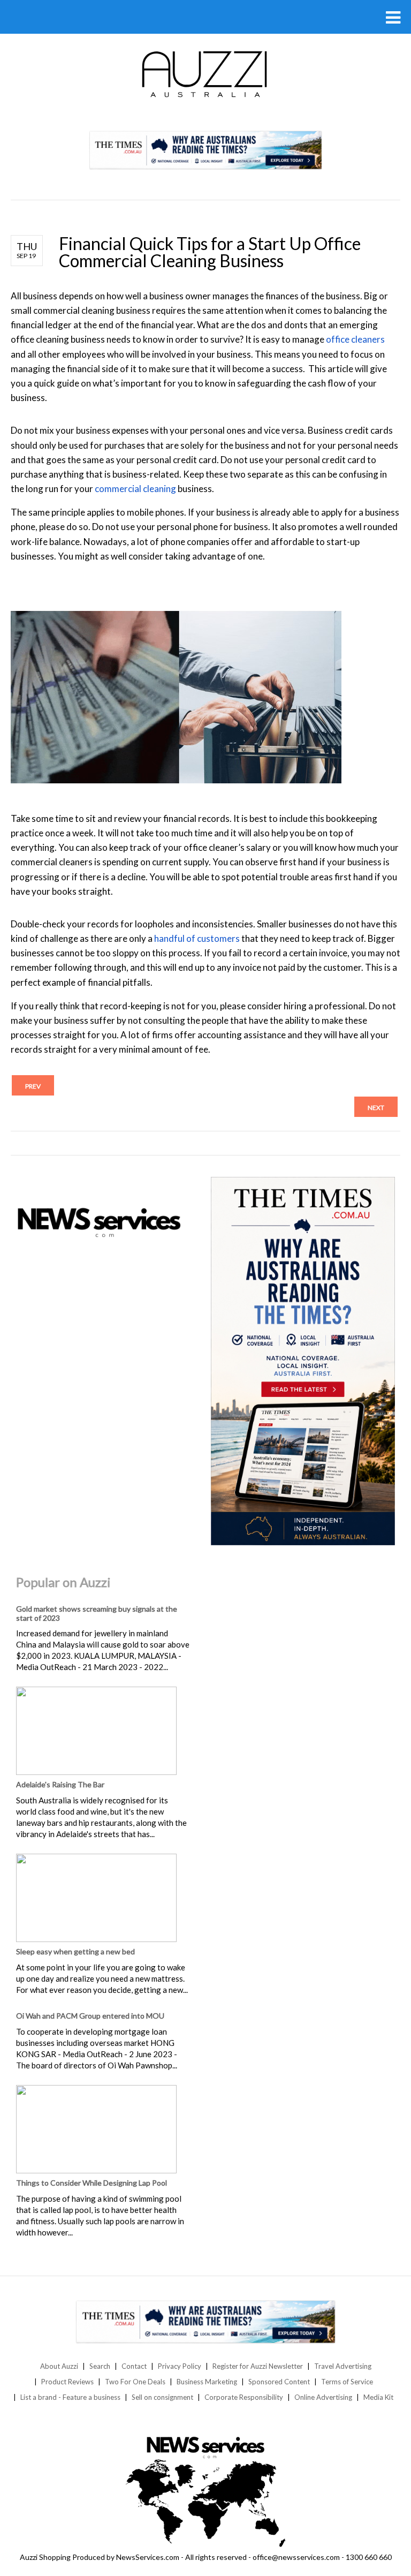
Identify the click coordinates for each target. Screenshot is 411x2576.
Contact (134, 2366)
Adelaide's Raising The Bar (60, 1784)
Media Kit (378, 2397)
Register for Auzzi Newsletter (258, 2366)
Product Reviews (67, 2382)
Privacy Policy (180, 2366)
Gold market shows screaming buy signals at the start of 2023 (97, 1613)
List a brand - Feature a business (70, 2397)
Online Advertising (323, 2397)
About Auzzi (59, 2366)
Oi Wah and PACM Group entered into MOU (90, 2016)
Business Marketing (207, 2382)
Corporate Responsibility (244, 2397)
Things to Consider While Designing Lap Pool (92, 2183)
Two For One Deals (135, 2382)
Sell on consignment (162, 2397)
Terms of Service (347, 2382)
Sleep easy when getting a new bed (75, 1951)
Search (100, 2366)
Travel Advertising (343, 2366)
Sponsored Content (279, 2382)
